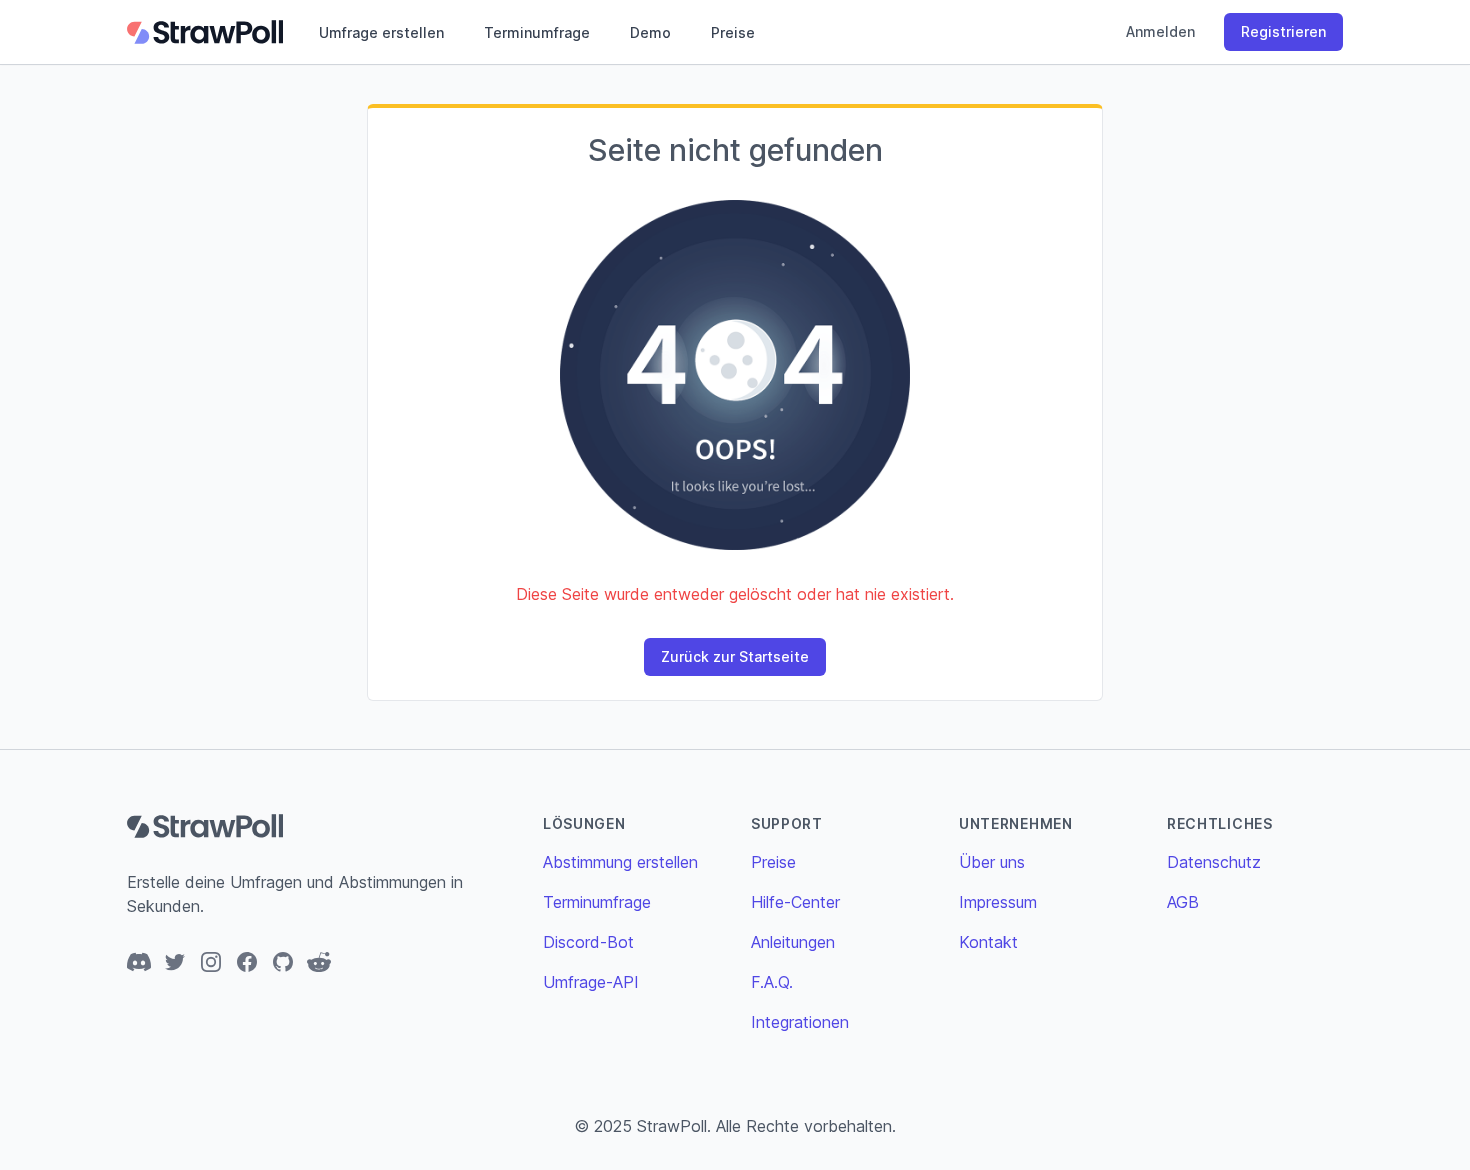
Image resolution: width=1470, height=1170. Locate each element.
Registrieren (1283, 31)
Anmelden (1160, 31)
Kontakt (988, 942)
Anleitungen (793, 942)
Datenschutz (1214, 862)
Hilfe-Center (795, 902)
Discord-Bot (588, 942)
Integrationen (800, 1022)
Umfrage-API (591, 982)
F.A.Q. (772, 982)
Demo (650, 32)
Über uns (992, 862)
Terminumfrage (537, 32)
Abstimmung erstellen (620, 862)
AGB (1183, 902)
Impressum (998, 902)
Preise (733, 32)
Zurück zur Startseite (735, 656)
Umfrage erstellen (381, 32)
